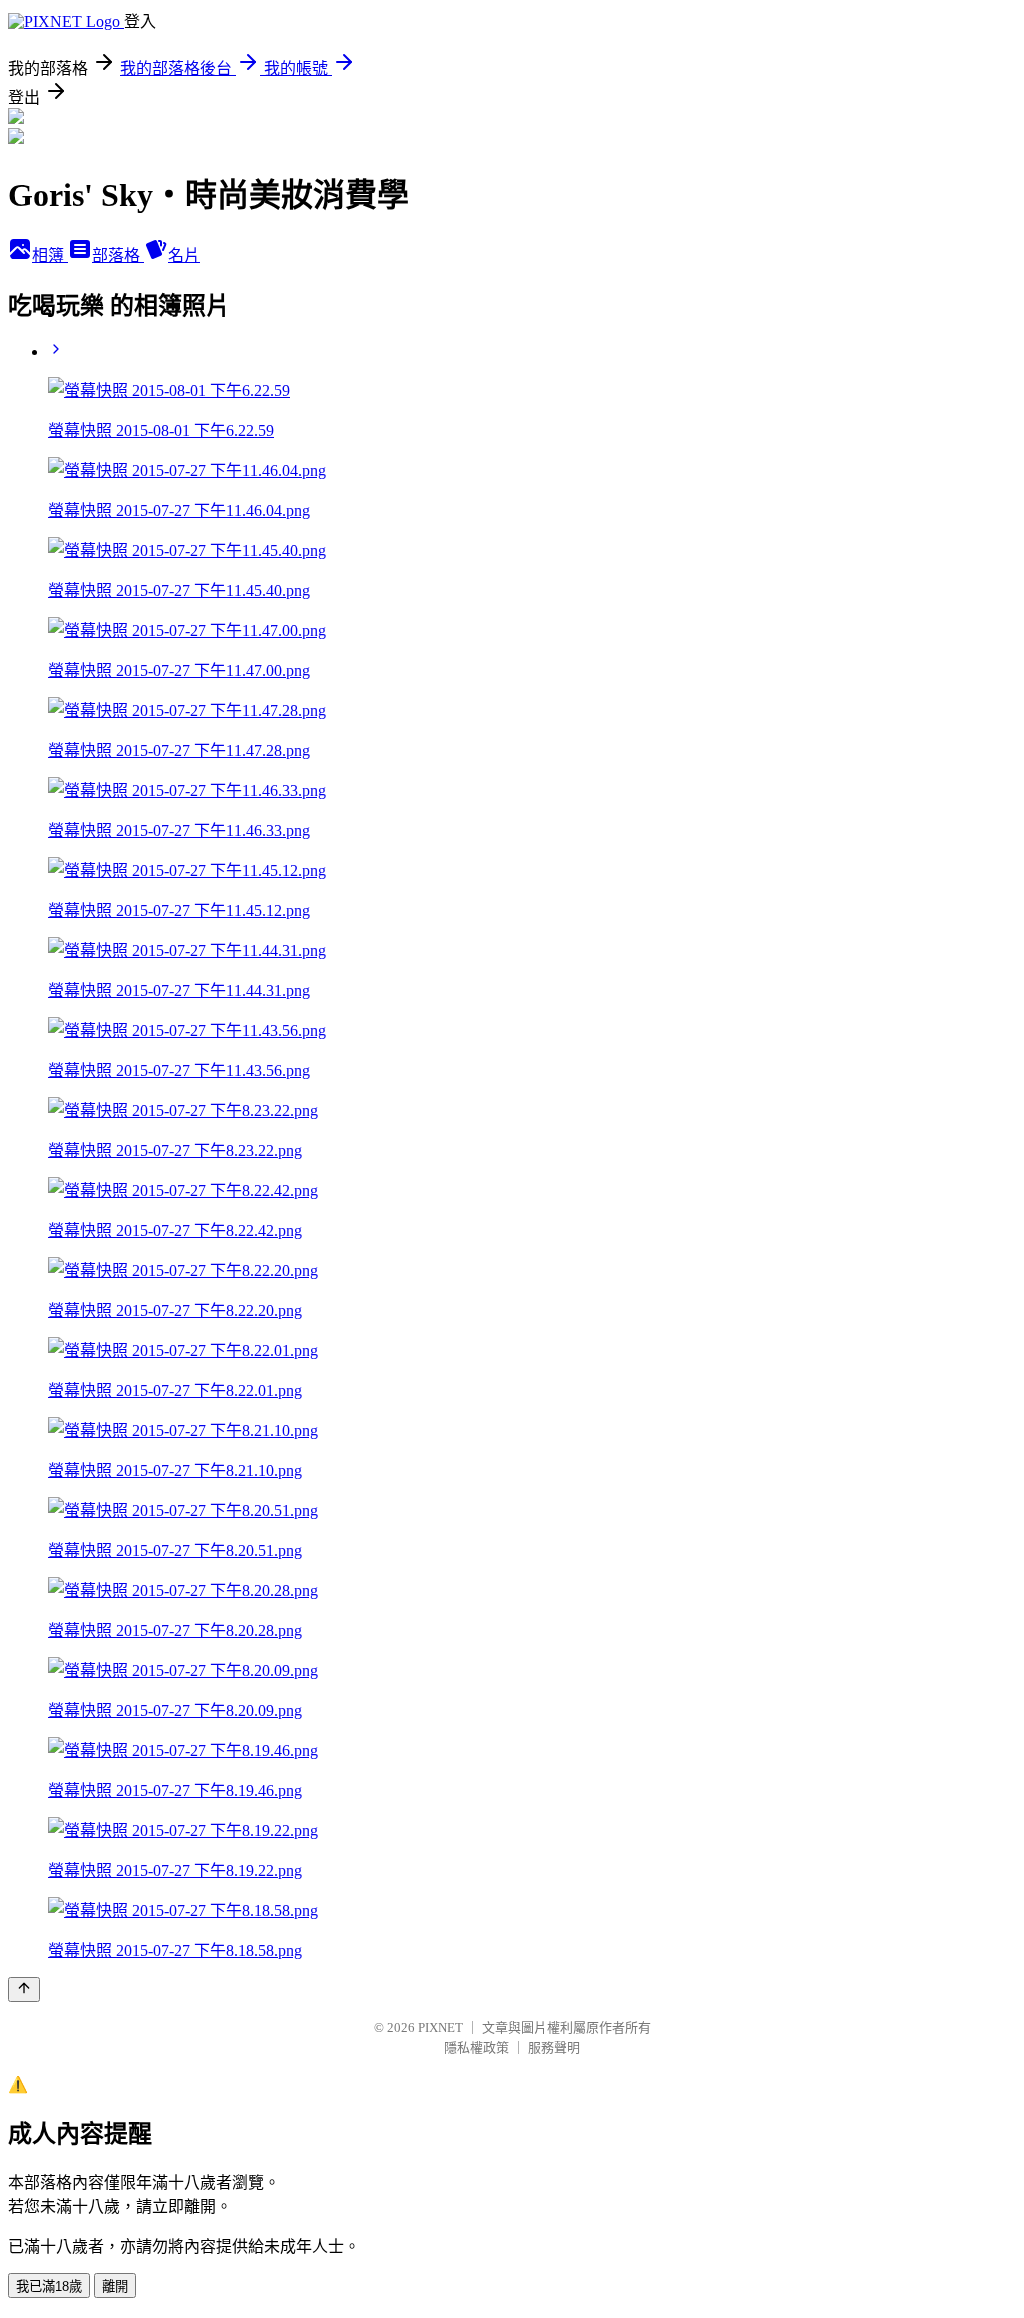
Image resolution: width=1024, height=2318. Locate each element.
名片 (184, 255)
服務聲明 (554, 2047)
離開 (115, 2286)
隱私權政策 (476, 2047)
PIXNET (440, 2027)
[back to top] (24, 1989)
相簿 (50, 255)
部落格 (118, 255)
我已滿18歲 (49, 2286)
